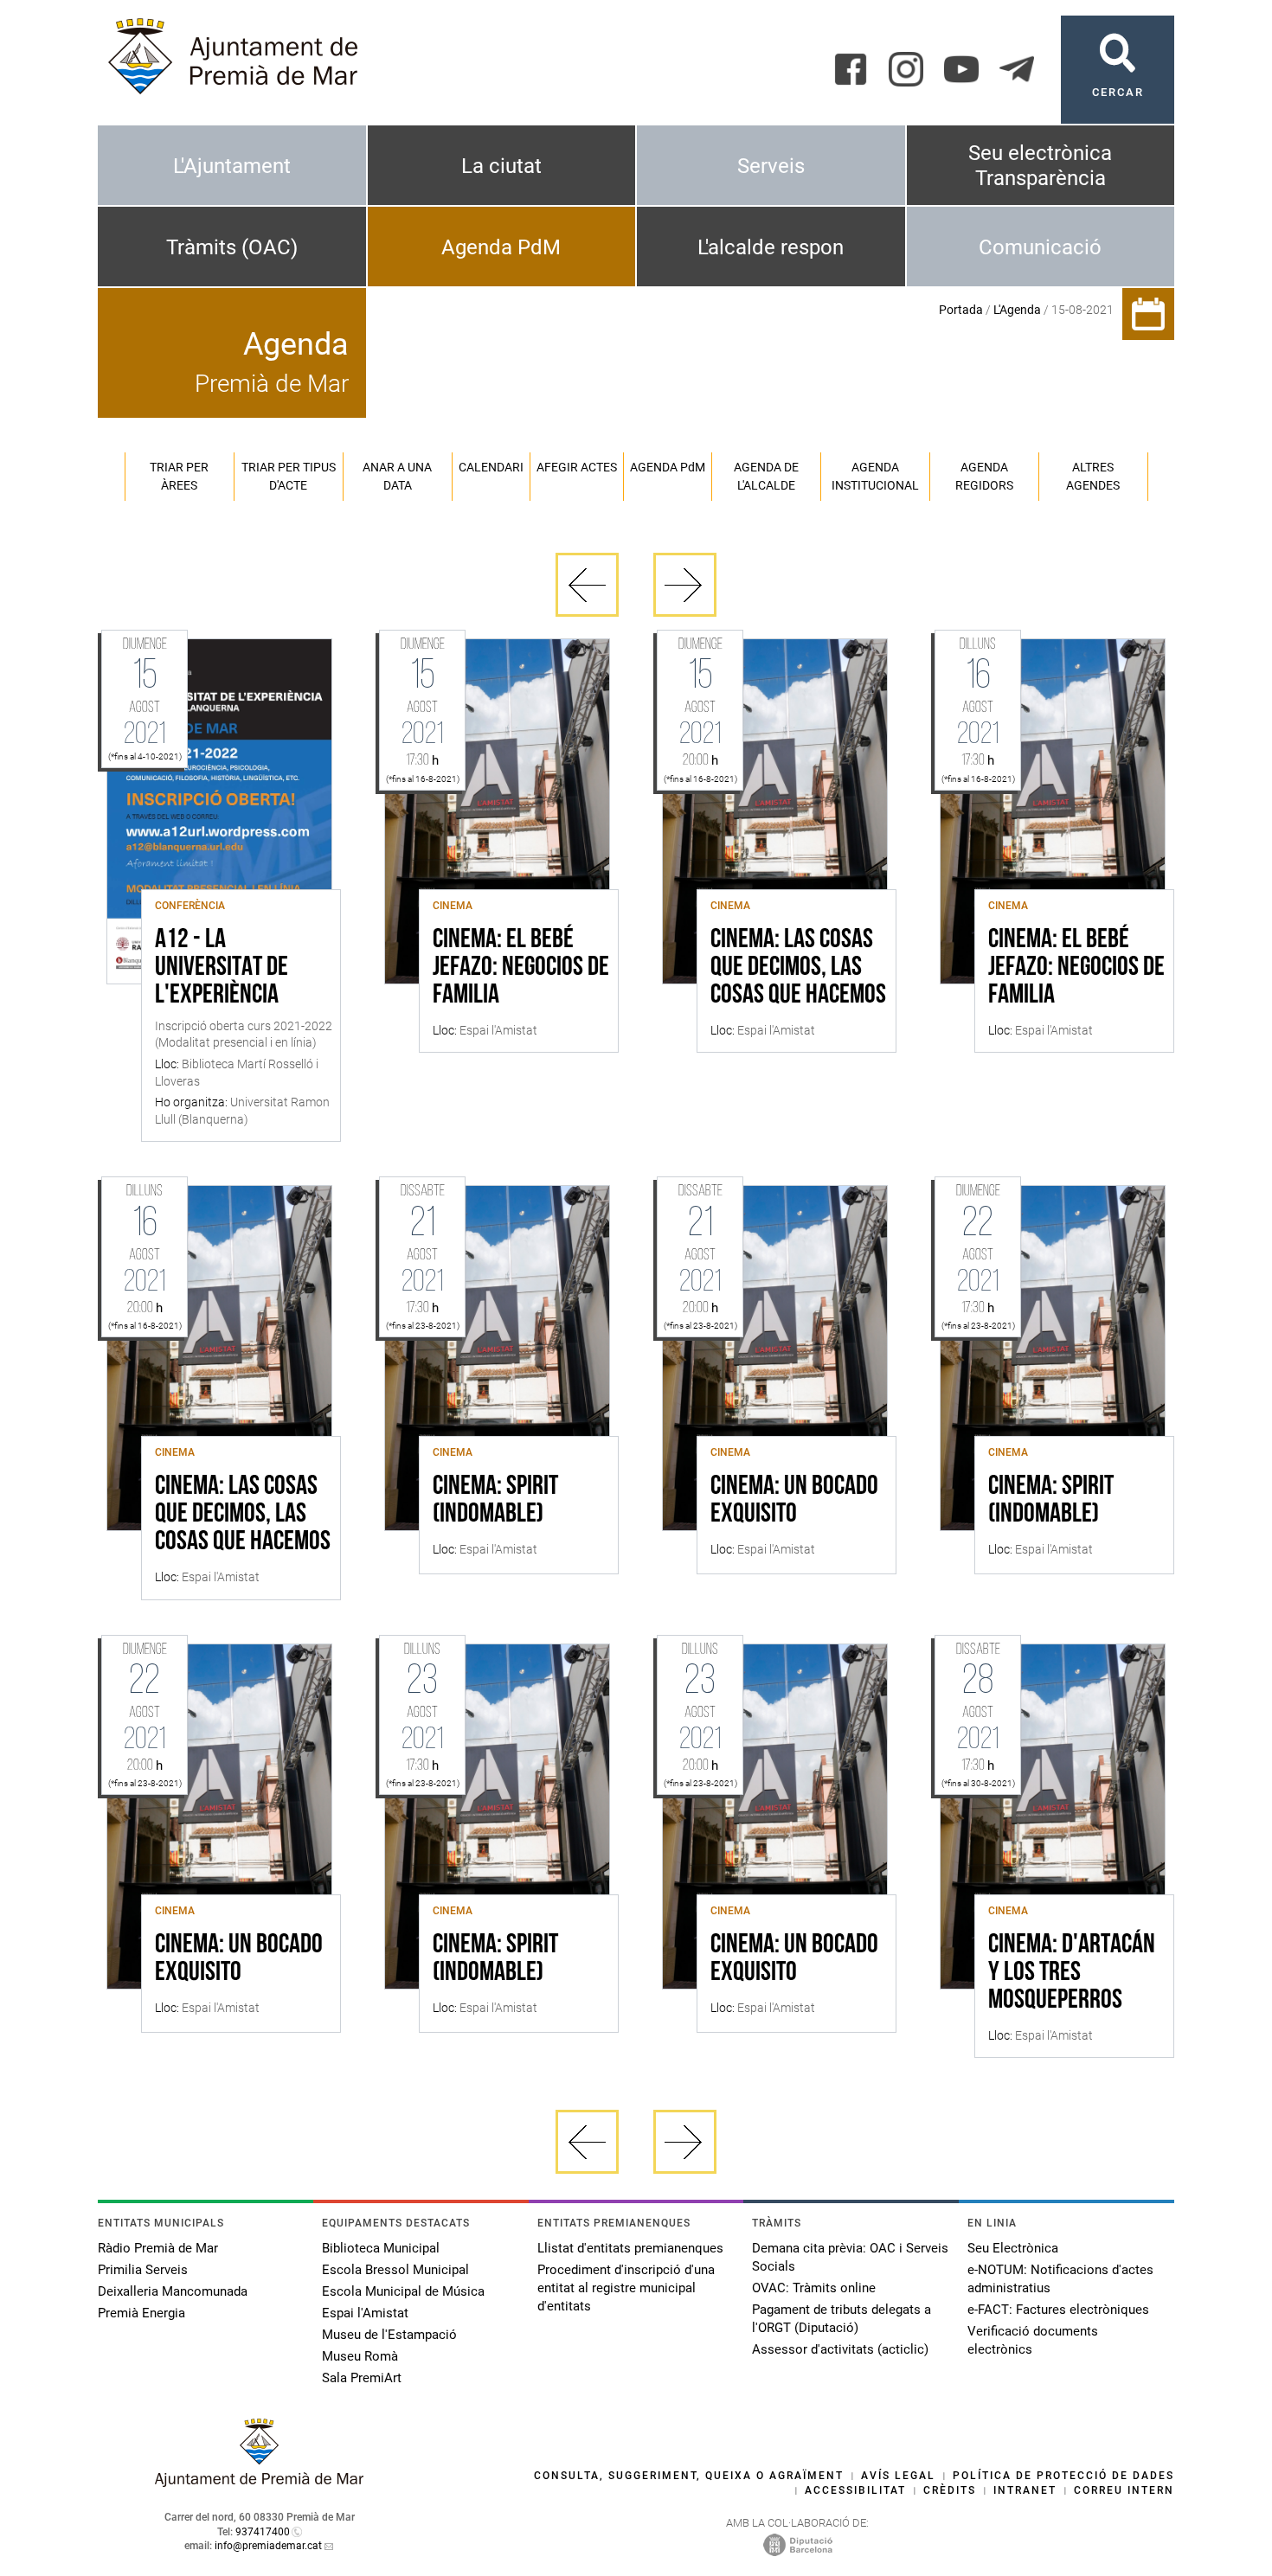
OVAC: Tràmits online (814, 2288)
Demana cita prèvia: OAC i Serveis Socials (850, 2257)
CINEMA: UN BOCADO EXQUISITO (794, 1501)
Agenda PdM (501, 247)
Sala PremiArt (362, 2378)
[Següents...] (685, 585)
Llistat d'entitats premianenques (630, 2248)
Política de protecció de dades (1063, 2476)
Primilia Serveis (143, 2270)
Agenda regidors (984, 476)
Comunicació (1040, 247)
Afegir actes (577, 467)
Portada (961, 310)
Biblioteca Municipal (381, 2248)
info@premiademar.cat (268, 2546)
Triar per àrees (179, 476)
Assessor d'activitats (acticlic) (840, 2349)
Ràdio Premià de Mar (158, 2248)
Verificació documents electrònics (1033, 2340)
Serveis (771, 166)
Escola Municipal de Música (403, 2291)
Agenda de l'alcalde (766, 476)
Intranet (1025, 2490)
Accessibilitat (855, 2490)
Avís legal (898, 2476)
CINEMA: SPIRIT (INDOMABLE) (495, 1501)
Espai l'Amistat (365, 2313)
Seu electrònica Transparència (1040, 166)
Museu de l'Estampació (389, 2335)
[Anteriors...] (587, 585)
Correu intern (1124, 2490)
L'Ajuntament (232, 166)
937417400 (263, 2532)
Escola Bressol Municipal (395, 2270)
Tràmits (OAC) (232, 247)
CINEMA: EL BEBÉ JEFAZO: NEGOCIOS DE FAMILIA (521, 968)
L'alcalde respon (771, 247)
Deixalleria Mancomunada (173, 2291)
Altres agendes (1093, 476)
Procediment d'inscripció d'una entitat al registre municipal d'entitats (626, 2288)
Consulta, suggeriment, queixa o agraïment (689, 2476)
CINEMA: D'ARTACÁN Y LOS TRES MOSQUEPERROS (1072, 1973)
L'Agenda (1017, 310)
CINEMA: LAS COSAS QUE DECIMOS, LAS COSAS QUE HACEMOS (798, 968)
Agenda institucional (875, 476)
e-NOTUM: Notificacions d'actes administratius (1060, 2279)
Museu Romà (360, 2356)
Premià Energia (141, 2313)
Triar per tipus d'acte (289, 476)
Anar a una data (397, 476)
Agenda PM (668, 467)
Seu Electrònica (1013, 2248)
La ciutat (501, 166)
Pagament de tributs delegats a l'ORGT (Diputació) (842, 2319)
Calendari (491, 467)
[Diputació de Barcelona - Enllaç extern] (798, 2544)
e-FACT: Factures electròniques (1058, 2310)
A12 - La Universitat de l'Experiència (222, 968)
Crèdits (950, 2490)
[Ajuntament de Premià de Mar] (260, 2482)
